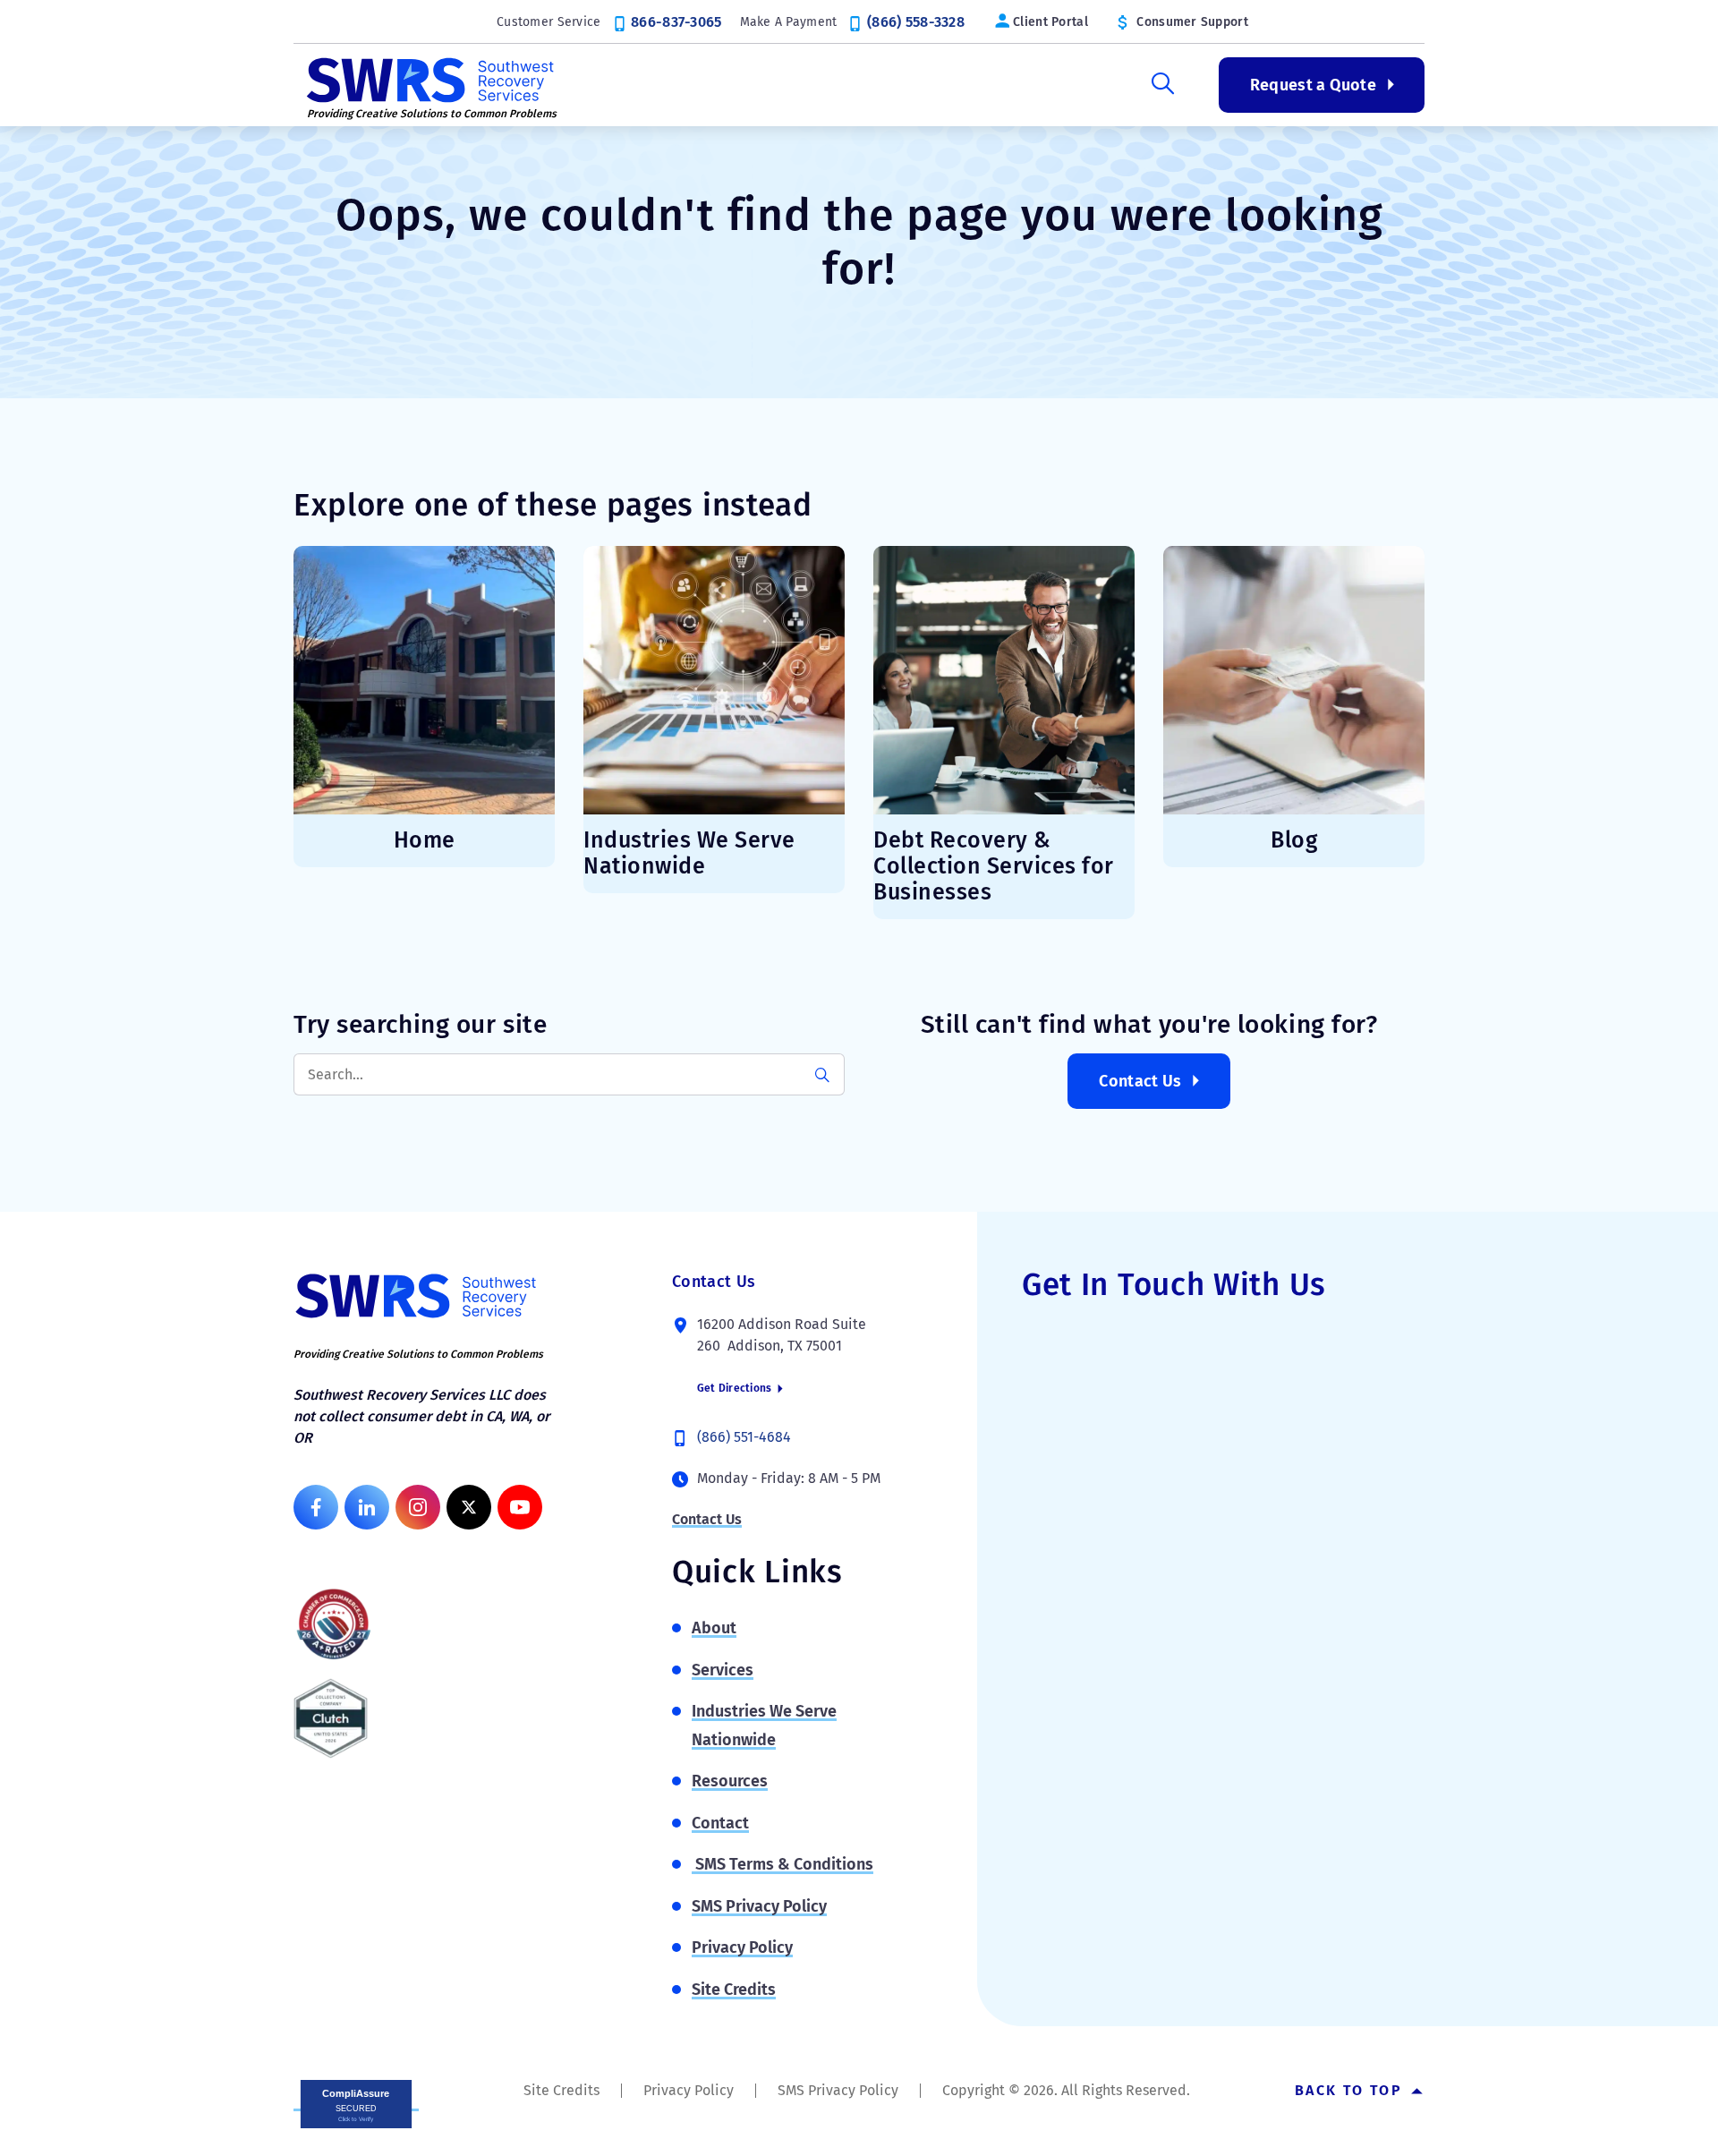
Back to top (1352, 2090)
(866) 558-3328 (916, 22)
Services (774, 85)
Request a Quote (1313, 85)
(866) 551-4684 (744, 1437)
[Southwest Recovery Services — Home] (428, 78)
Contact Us (1140, 1081)
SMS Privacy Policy (759, 1906)
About (653, 85)
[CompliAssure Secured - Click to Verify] (356, 2103)
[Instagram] (418, 1507)
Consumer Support (1192, 22)
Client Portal (1050, 22)
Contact (720, 1823)
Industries (910, 85)
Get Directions (736, 1388)
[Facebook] (316, 1507)
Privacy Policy (742, 1947)
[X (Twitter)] (469, 1507)
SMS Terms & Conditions (782, 1864)
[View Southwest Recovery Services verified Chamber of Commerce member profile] (334, 1623)
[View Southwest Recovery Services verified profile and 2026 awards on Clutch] (331, 1718)
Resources (1054, 85)
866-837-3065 (676, 22)
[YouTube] (520, 1507)
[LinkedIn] (367, 1507)
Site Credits (734, 1990)
